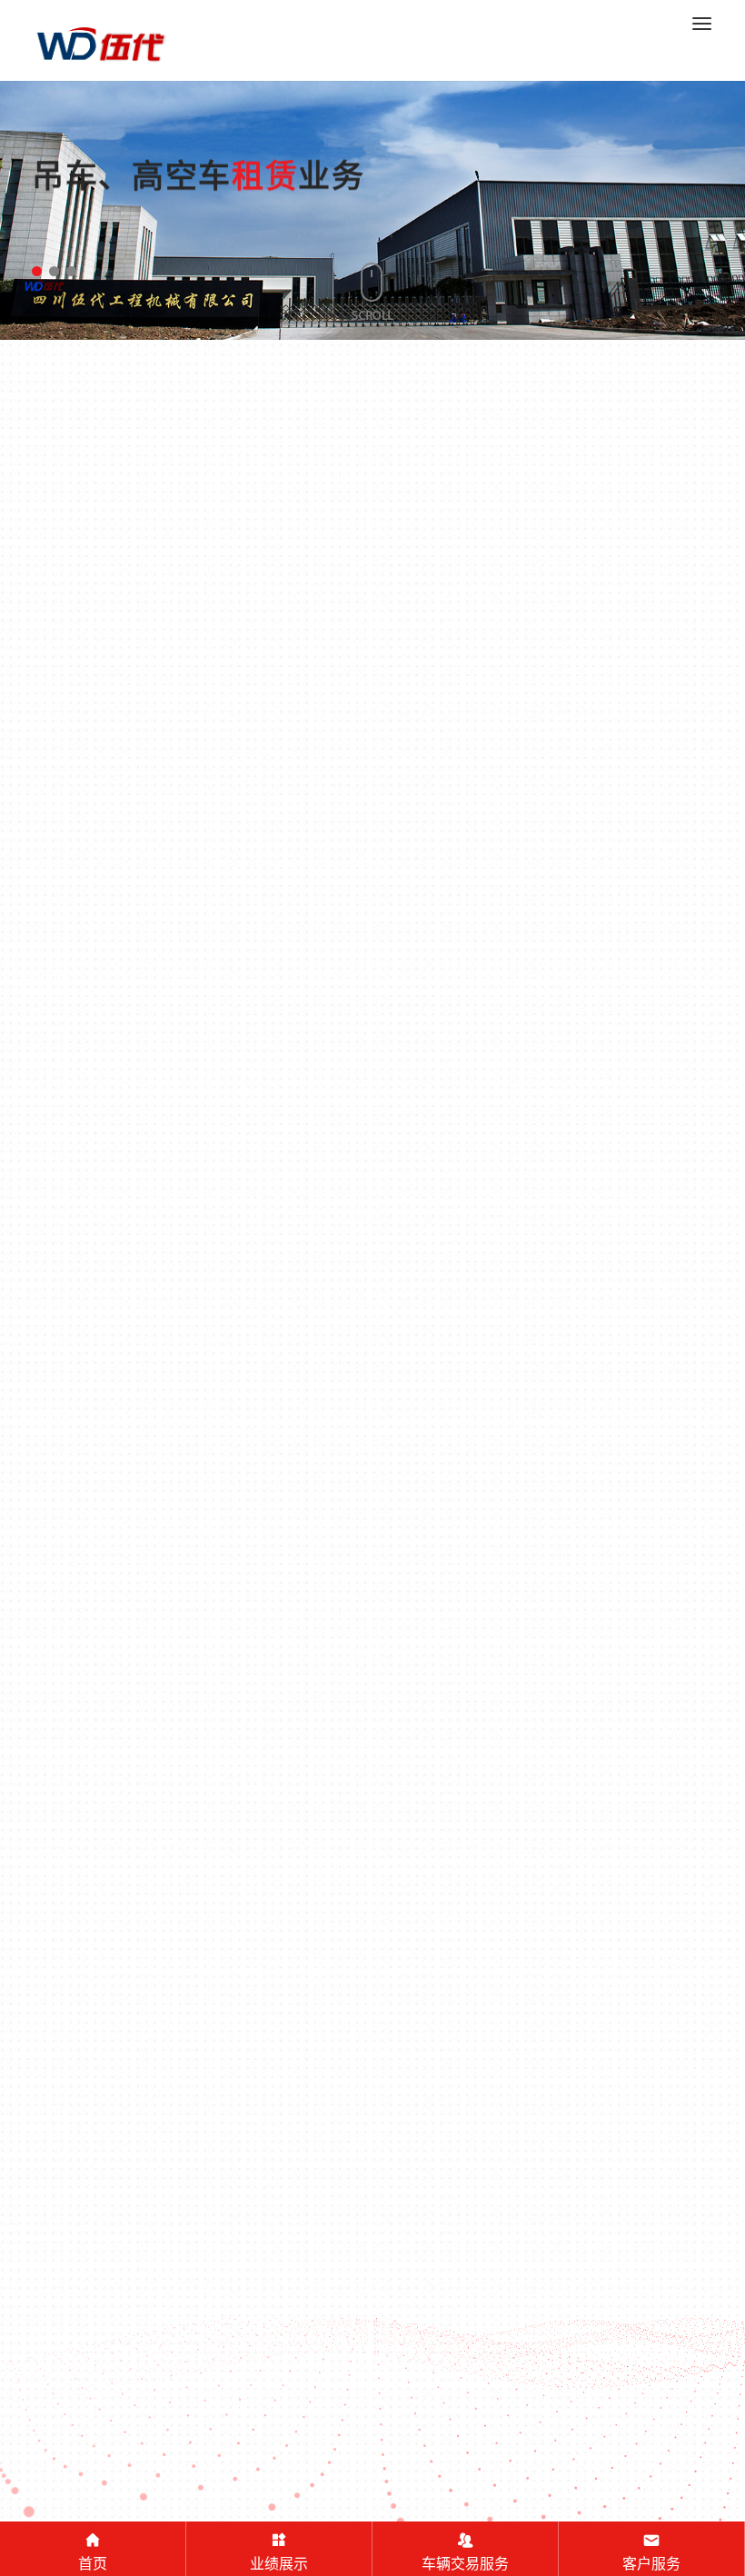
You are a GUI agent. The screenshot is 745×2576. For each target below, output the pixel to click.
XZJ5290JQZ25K (294, 753)
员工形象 (458, 2114)
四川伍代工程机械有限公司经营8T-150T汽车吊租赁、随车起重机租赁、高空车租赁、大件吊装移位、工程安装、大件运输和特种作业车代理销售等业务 (372, 2465)
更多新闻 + (372, 1629)
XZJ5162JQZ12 (116, 753)
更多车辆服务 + (372, 933)
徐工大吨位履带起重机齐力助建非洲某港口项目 (546, 1479)
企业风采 (628, 2114)
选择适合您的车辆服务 (626, 581)
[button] (37, 271)
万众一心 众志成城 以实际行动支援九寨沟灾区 (243, 1439)
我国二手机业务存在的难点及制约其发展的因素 (631, 1304)
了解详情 (125, 1529)
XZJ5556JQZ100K (646, 748)
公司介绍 (117, 2114)
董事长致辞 (288, 2114)
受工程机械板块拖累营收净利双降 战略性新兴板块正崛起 (456, 1304)
